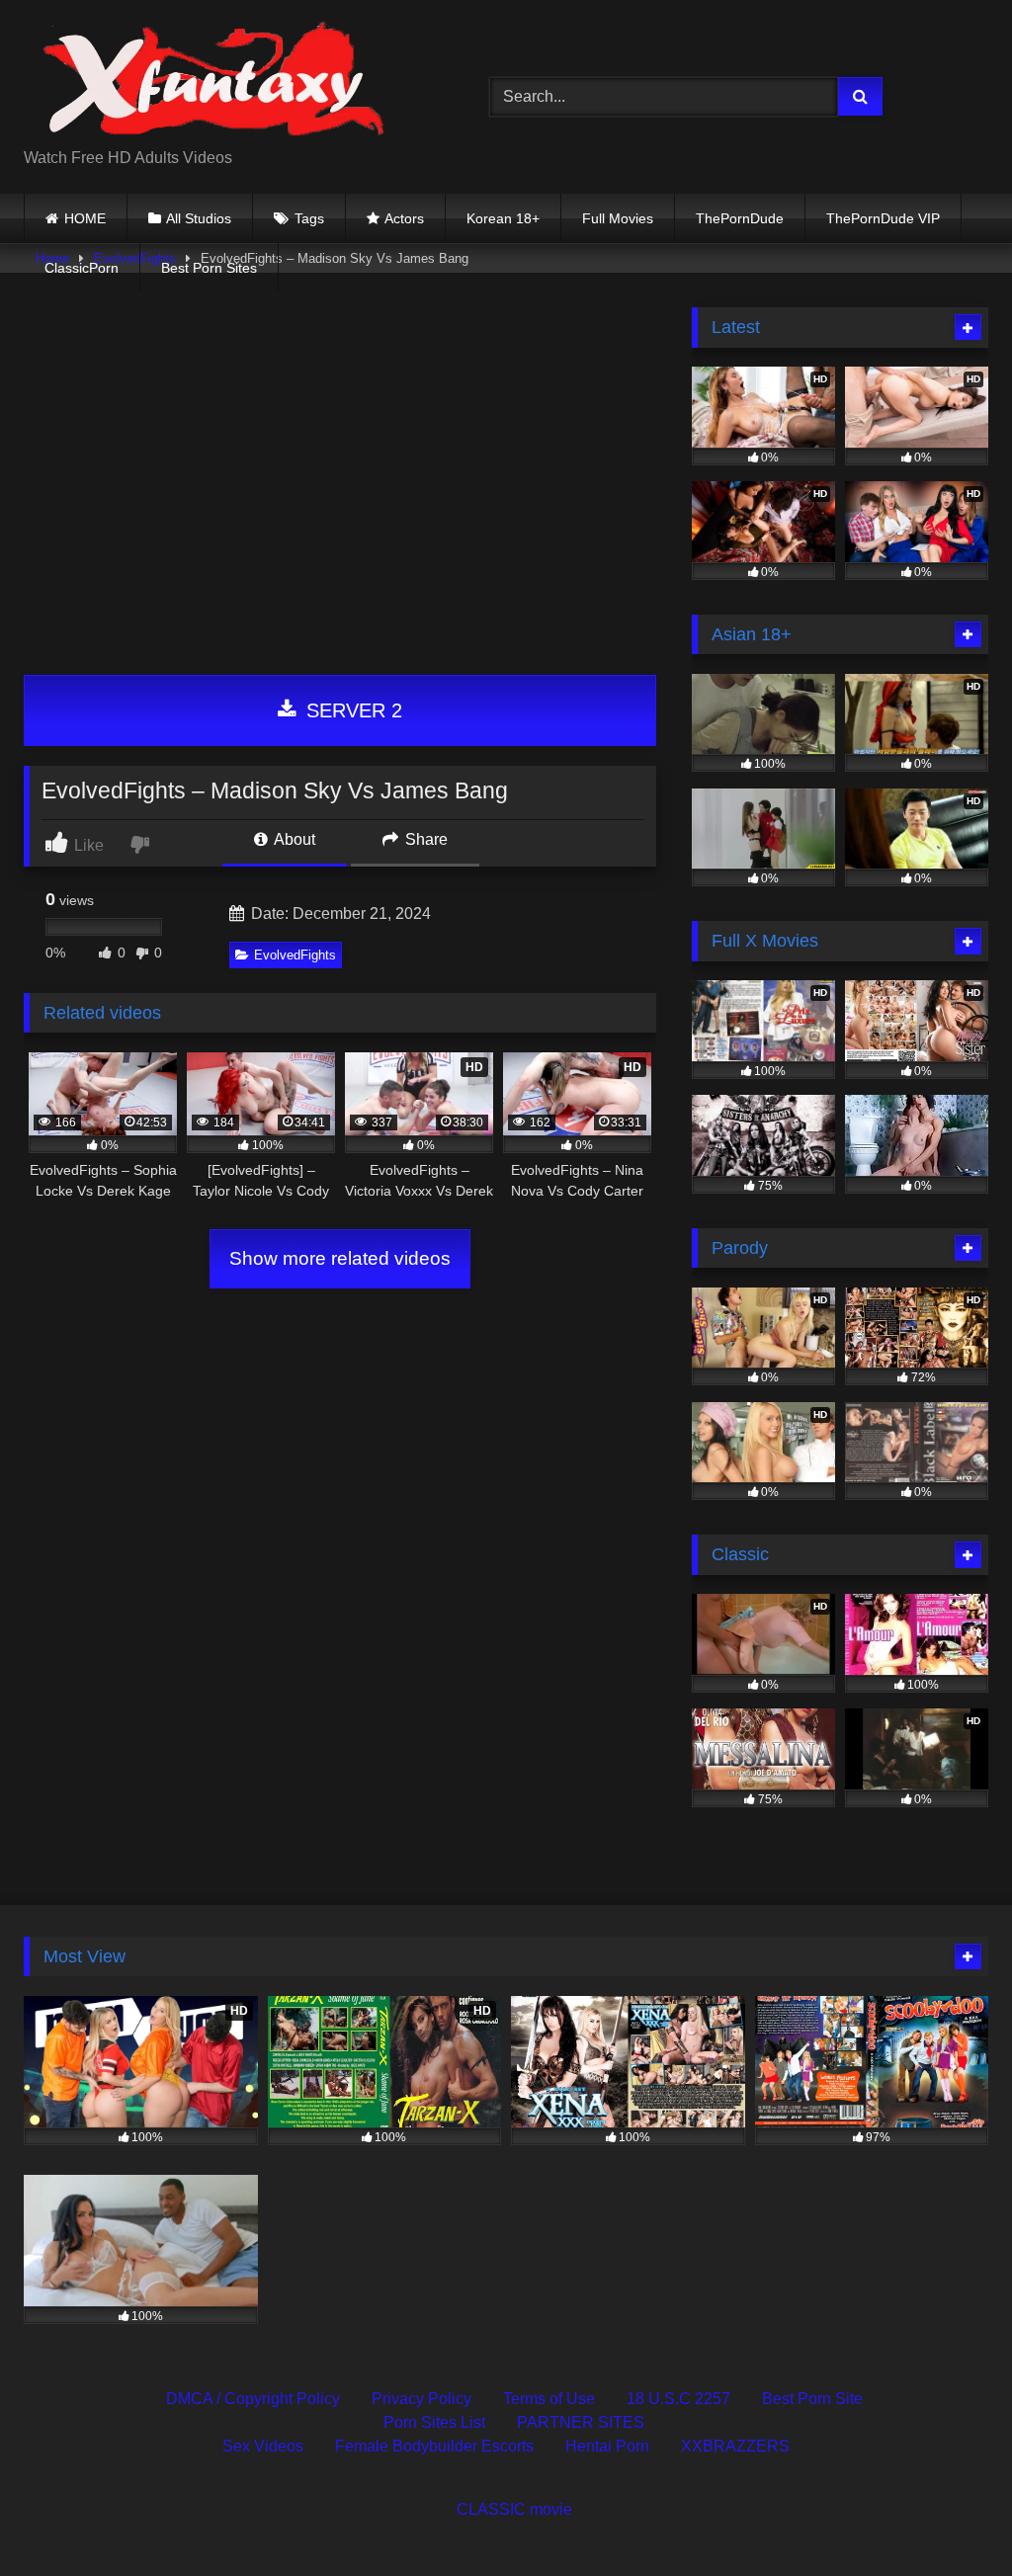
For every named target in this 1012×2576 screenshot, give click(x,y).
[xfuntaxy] (226, 81)
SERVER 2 (351, 710)
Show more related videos (340, 1258)
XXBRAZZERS (735, 2446)
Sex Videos (263, 2446)
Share (424, 839)
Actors (404, 218)
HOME (85, 218)
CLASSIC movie (514, 2509)
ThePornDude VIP (883, 218)
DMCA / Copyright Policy (253, 2399)
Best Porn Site (812, 2399)
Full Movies (618, 218)
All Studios (199, 218)
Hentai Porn (607, 2446)
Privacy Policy (422, 2399)
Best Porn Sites (209, 268)
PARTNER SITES (581, 2422)
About (293, 839)
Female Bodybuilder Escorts (434, 2446)
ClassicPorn (82, 268)
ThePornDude (740, 218)
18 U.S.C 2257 (678, 2399)
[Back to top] (951, 2517)
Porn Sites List (434, 2422)
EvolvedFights (295, 955)
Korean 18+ (503, 218)
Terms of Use (549, 2399)
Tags (309, 218)
